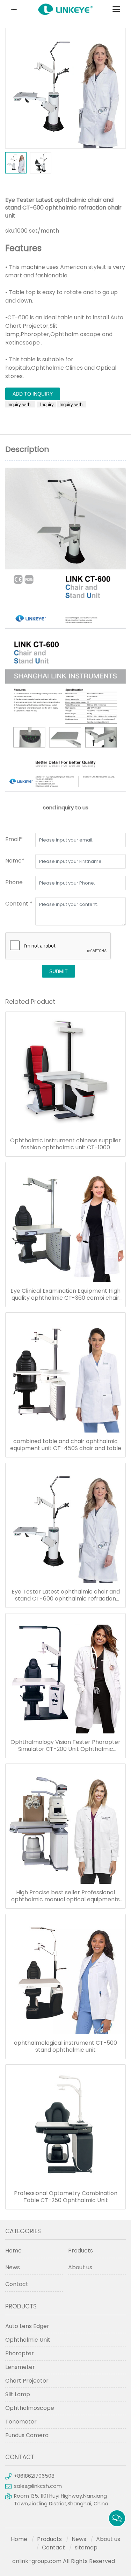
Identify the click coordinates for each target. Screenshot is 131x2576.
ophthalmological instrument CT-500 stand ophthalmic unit (65, 2046)
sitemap (86, 2547)
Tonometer (21, 2422)
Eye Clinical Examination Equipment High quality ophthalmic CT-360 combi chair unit (65, 1294)
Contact (17, 2284)
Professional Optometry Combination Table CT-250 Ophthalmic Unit (66, 2197)
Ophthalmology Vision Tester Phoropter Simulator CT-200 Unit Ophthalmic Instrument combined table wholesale (65, 1746)
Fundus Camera (27, 2435)
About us (80, 2267)
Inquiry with (20, 405)
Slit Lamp (18, 2394)
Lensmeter (20, 2367)
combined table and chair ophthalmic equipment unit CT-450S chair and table (66, 1445)
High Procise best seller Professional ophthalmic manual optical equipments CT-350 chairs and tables (65, 1896)
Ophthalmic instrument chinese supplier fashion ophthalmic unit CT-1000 (65, 1144)
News (13, 2267)
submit (59, 971)
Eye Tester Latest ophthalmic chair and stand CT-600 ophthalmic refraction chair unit (66, 1595)
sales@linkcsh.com (38, 2486)
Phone (14, 882)
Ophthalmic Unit (28, 2340)
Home (13, 2251)
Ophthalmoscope (30, 2408)
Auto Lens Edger (27, 2326)
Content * (19, 904)
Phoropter (20, 2353)
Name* (15, 861)
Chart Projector (27, 2381)
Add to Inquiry (33, 394)
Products (81, 2251)
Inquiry (46, 405)
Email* (14, 839)
